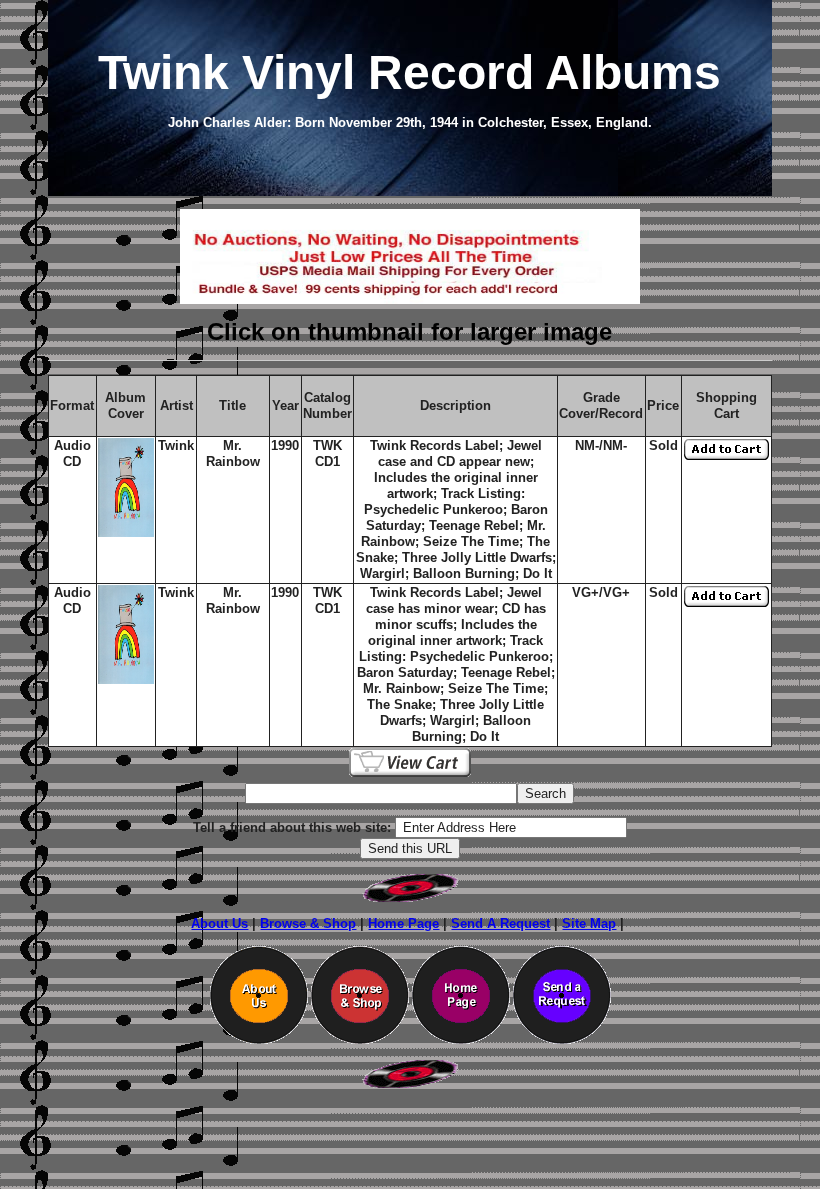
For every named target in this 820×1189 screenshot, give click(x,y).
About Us (219, 923)
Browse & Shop (308, 923)
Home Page (403, 923)
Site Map (589, 923)
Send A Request (500, 923)
